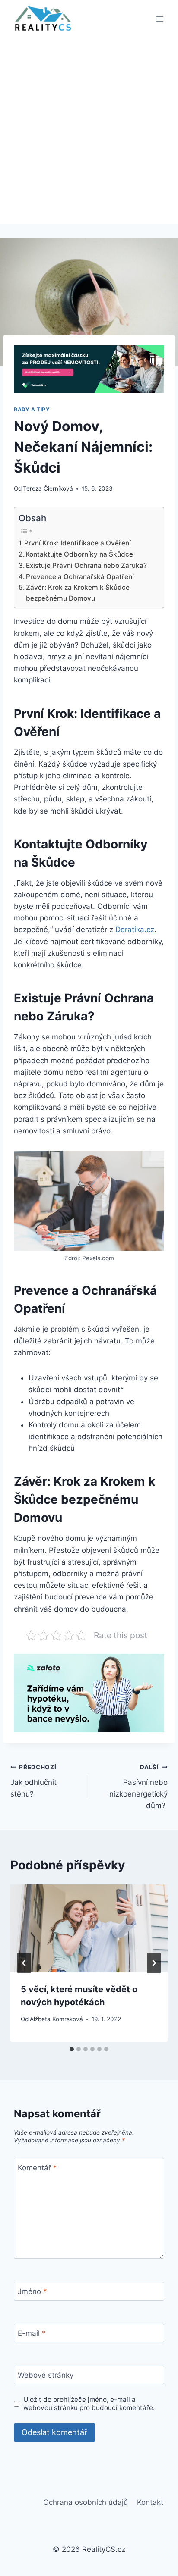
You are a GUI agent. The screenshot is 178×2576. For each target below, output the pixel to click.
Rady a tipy (32, 409)
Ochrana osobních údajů (86, 2502)
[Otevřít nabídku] (160, 19)
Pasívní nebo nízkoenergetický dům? (138, 1787)
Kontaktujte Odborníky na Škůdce (79, 554)
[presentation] (89, 1929)
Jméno (32, 2291)
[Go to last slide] (24, 1963)
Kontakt (150, 2502)
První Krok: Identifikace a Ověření (78, 543)
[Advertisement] (89, 131)
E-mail (32, 2333)
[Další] (154, 1963)
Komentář (37, 2168)
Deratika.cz (135, 930)
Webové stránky (46, 2375)
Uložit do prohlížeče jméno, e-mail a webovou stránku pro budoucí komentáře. (89, 2404)
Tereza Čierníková (48, 488)
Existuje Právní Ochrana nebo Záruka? (86, 565)
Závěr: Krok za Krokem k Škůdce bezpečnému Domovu (78, 593)
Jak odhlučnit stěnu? (33, 1781)
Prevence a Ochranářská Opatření (80, 577)
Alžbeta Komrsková (56, 2019)
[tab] (72, 2049)
